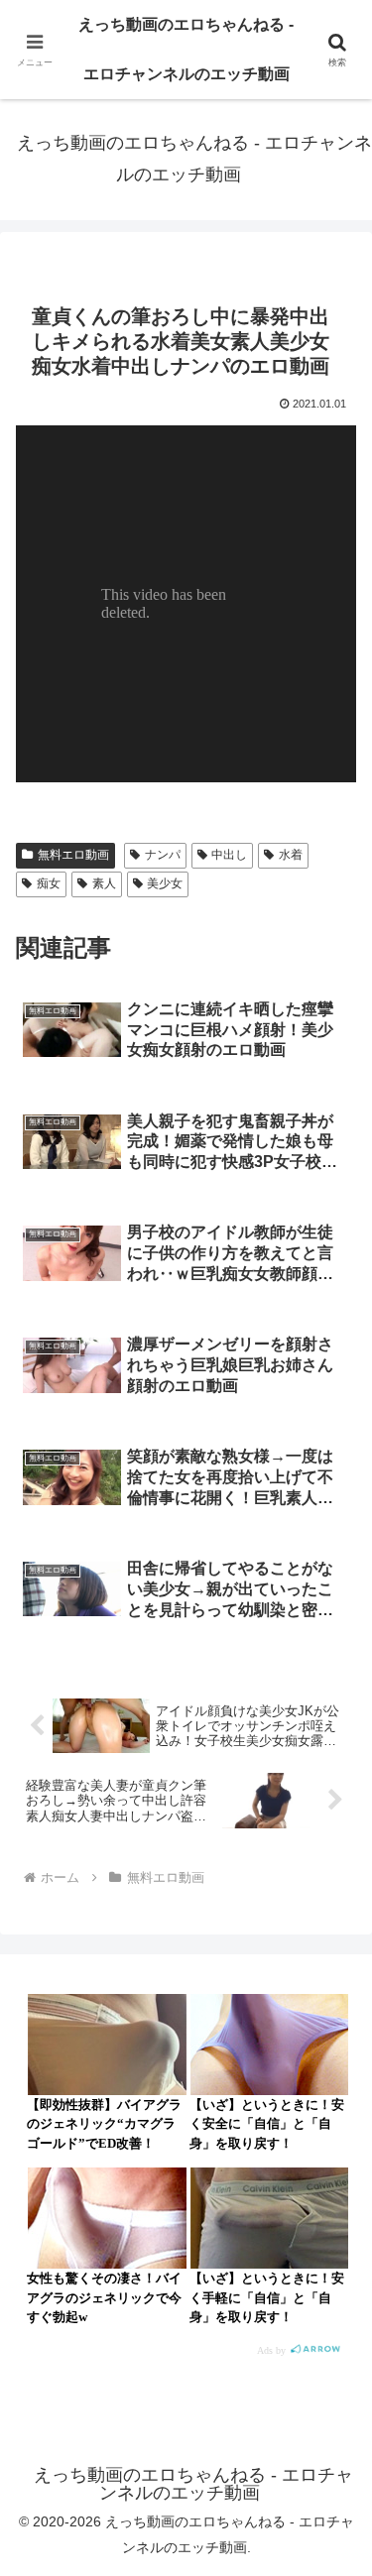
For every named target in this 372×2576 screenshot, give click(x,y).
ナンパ (163, 855)
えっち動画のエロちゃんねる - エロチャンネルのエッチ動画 (186, 49)
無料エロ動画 (73, 855)
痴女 (49, 883)
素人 (104, 883)
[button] (333, 2405)
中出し (229, 855)
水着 (291, 855)
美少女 (165, 883)
